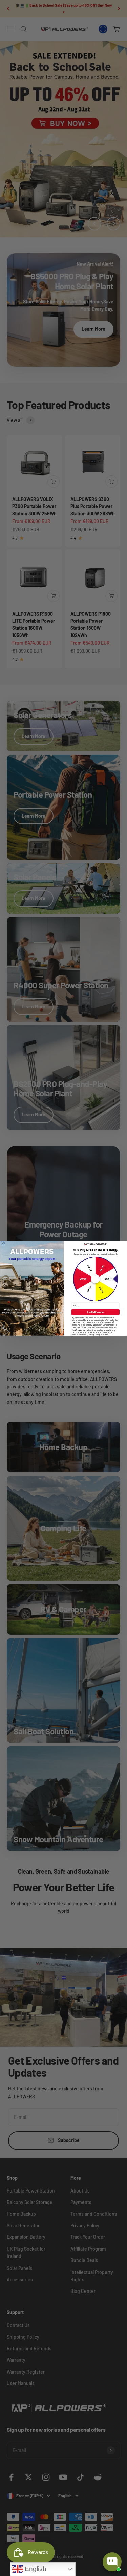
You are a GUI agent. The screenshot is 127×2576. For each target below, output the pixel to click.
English (35, 2569)
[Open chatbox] (112, 2562)
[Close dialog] (3, 1243)
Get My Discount (95, 1312)
